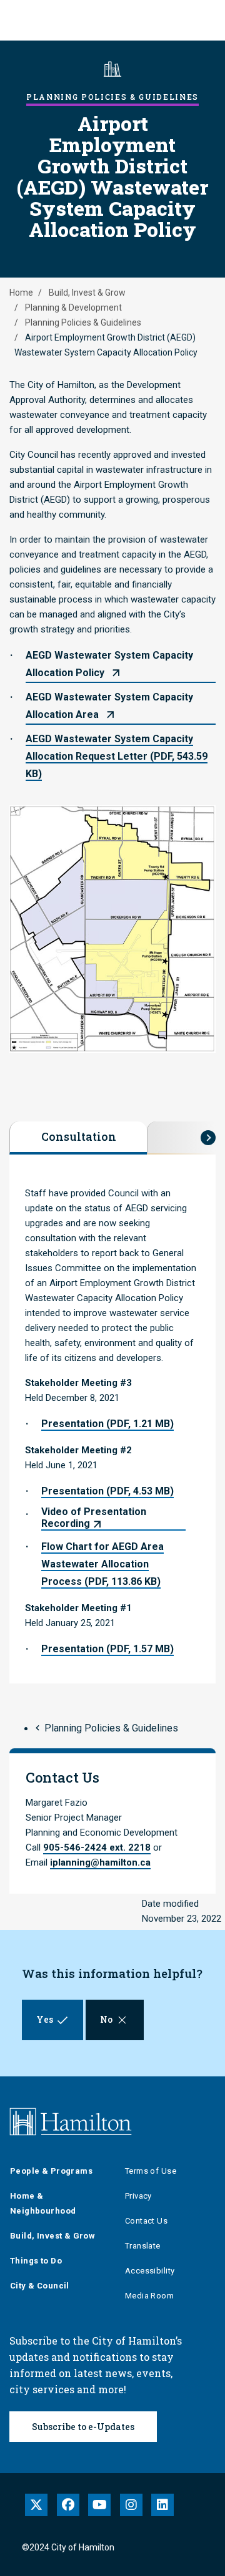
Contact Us (146, 2221)
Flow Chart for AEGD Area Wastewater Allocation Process (102, 1564)
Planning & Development (73, 307)
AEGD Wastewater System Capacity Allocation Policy (109, 664)
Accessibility (150, 2271)
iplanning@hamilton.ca (100, 1862)
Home (21, 293)
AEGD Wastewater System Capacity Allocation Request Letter (117, 756)
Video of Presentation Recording (94, 1518)
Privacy (138, 2196)
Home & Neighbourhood (43, 2203)
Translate (143, 2246)
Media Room (149, 2296)
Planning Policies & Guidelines (83, 322)
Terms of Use (151, 2171)
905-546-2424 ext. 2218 (97, 1847)
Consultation (79, 1136)
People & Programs (51, 2171)
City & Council (40, 2286)
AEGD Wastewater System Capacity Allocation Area (109, 706)
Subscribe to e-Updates (83, 2427)
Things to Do (36, 2261)
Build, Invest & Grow (87, 293)
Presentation (107, 1424)
